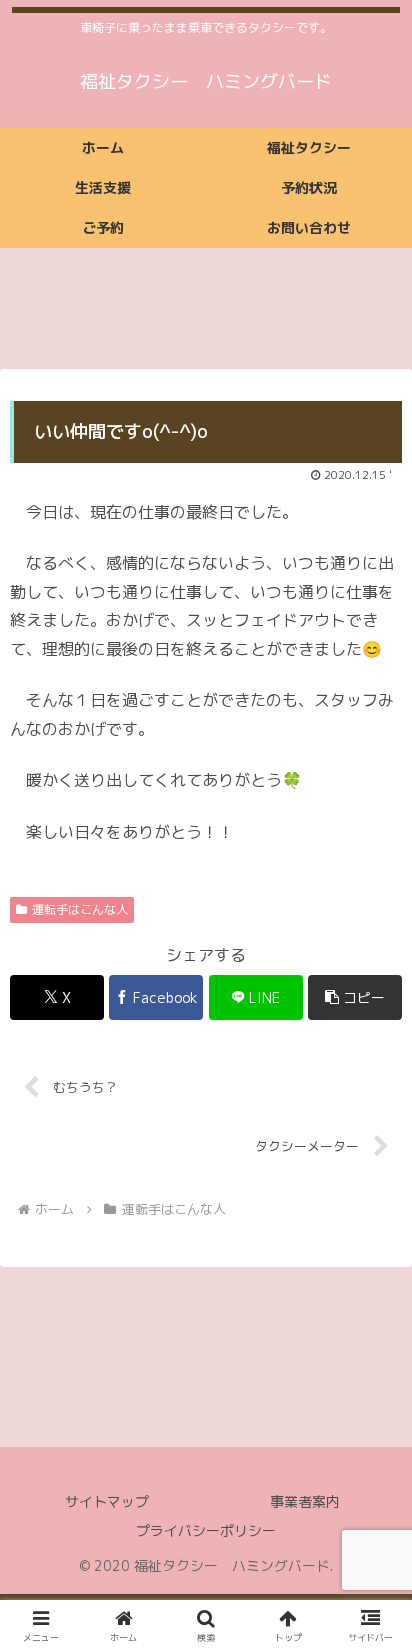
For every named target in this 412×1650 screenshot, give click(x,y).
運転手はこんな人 (80, 909)
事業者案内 (305, 1501)
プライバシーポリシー (206, 1530)
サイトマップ (107, 1501)
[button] (355, 997)
